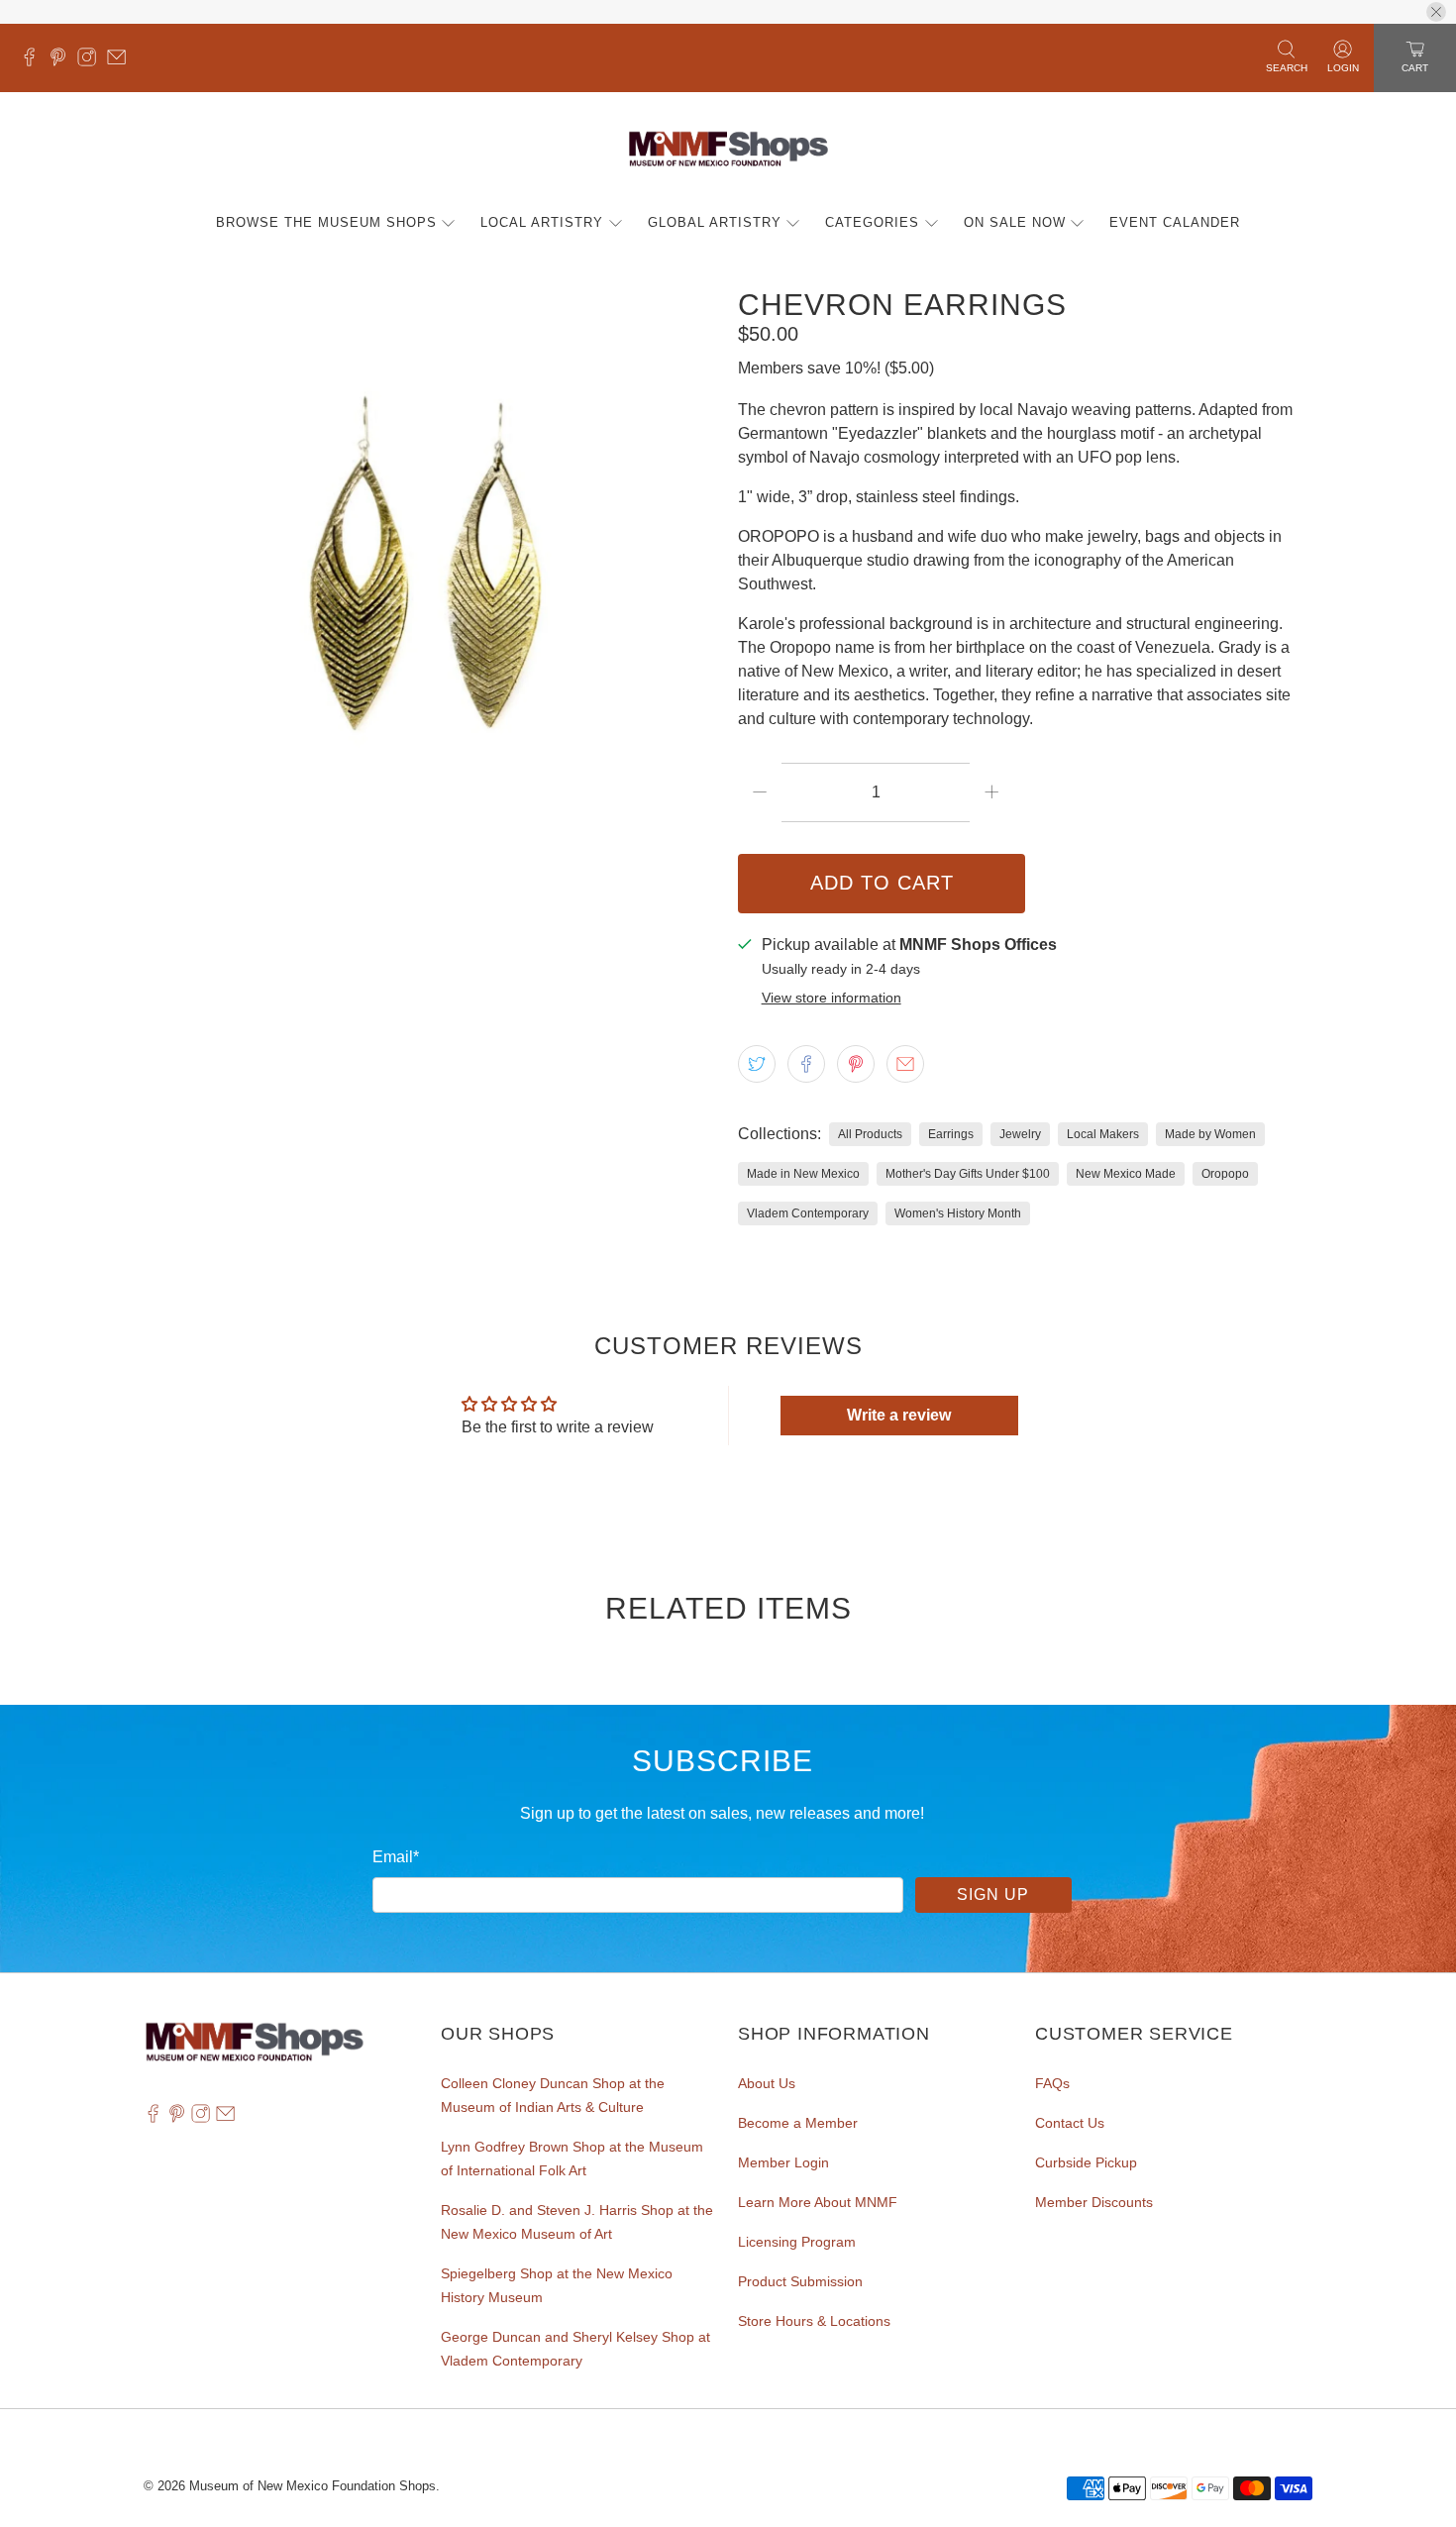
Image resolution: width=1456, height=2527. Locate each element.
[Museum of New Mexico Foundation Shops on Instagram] (92, 61)
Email (396, 1857)
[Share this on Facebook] (806, 1064)
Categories (872, 222)
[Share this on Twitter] (757, 1064)
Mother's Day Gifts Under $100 (968, 1174)
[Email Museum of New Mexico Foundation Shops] (121, 61)
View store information (832, 998)
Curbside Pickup (1086, 2162)
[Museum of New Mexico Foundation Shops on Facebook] (34, 61)
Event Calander (1175, 222)
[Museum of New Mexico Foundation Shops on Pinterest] (63, 61)
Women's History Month (958, 1213)
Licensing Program (797, 2242)
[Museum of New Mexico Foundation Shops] (728, 150)
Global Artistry (715, 222)
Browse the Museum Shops (326, 222)
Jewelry (1020, 1134)
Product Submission (800, 2281)
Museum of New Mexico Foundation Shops (312, 2486)
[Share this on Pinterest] (856, 1064)
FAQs (1052, 2083)
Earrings (951, 1134)
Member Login (783, 2162)
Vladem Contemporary (808, 1213)
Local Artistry (542, 222)
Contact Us (1070, 2123)
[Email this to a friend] (905, 1064)
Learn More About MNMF (818, 2202)
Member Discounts (1094, 2202)
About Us (767, 2083)
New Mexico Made (1126, 1174)
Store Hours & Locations (814, 2321)
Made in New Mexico (803, 1174)
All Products (870, 1134)
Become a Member (798, 2123)
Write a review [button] (899, 1415)
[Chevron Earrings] (431, 576)
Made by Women (1210, 1134)
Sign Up (993, 1895)
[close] (1436, 12)
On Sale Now (1015, 222)
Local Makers (1103, 1134)
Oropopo (1225, 1174)
